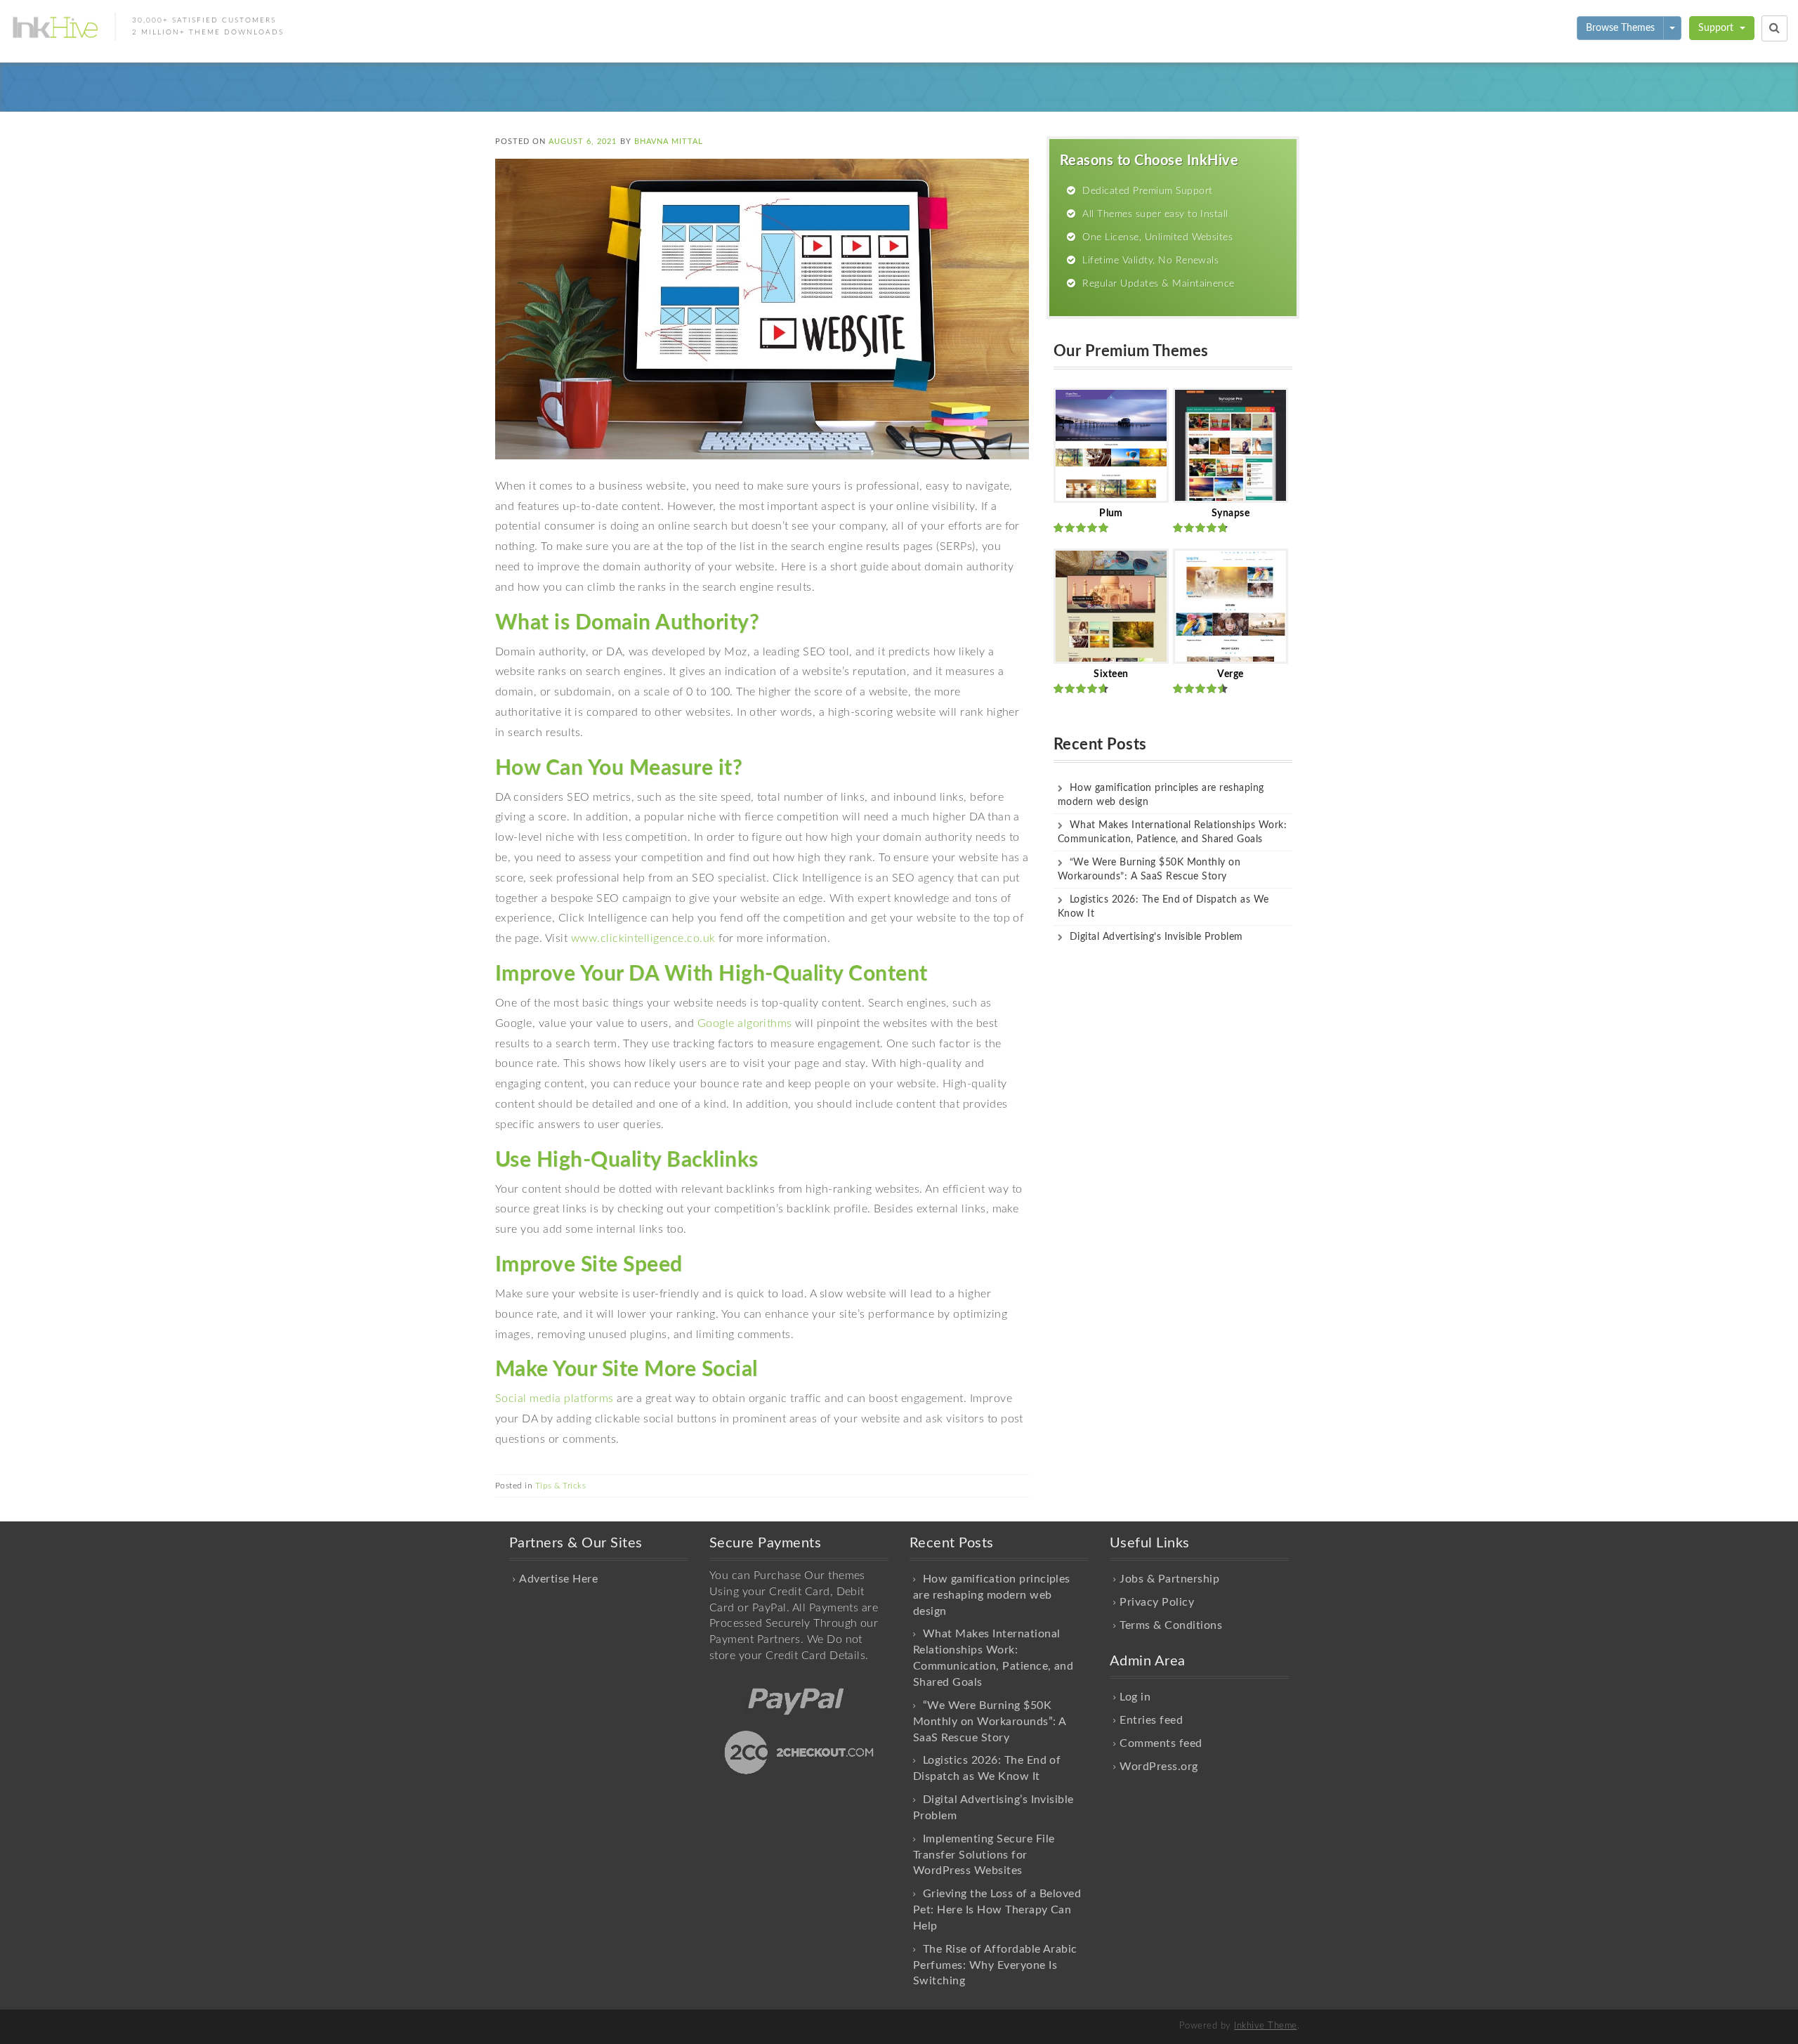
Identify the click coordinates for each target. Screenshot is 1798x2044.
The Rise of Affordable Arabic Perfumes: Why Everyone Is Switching (995, 1965)
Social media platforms (555, 1398)
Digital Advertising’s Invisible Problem (1156, 937)
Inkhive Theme (1265, 2026)
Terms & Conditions (1171, 1625)
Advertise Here (558, 1579)
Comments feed (1161, 1743)
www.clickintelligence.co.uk (643, 938)
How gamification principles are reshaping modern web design (992, 1595)
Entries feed (1151, 1720)
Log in (1135, 1697)
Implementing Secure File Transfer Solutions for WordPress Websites (984, 1855)
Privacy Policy (1157, 1602)
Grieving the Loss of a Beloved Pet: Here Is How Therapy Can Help (997, 1910)
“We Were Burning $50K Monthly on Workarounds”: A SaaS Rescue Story (989, 1722)
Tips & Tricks (560, 1486)
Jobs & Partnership (1169, 1579)
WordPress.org (1159, 1767)
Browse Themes (1620, 28)
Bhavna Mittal (669, 142)
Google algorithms (745, 1023)
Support (1717, 28)
